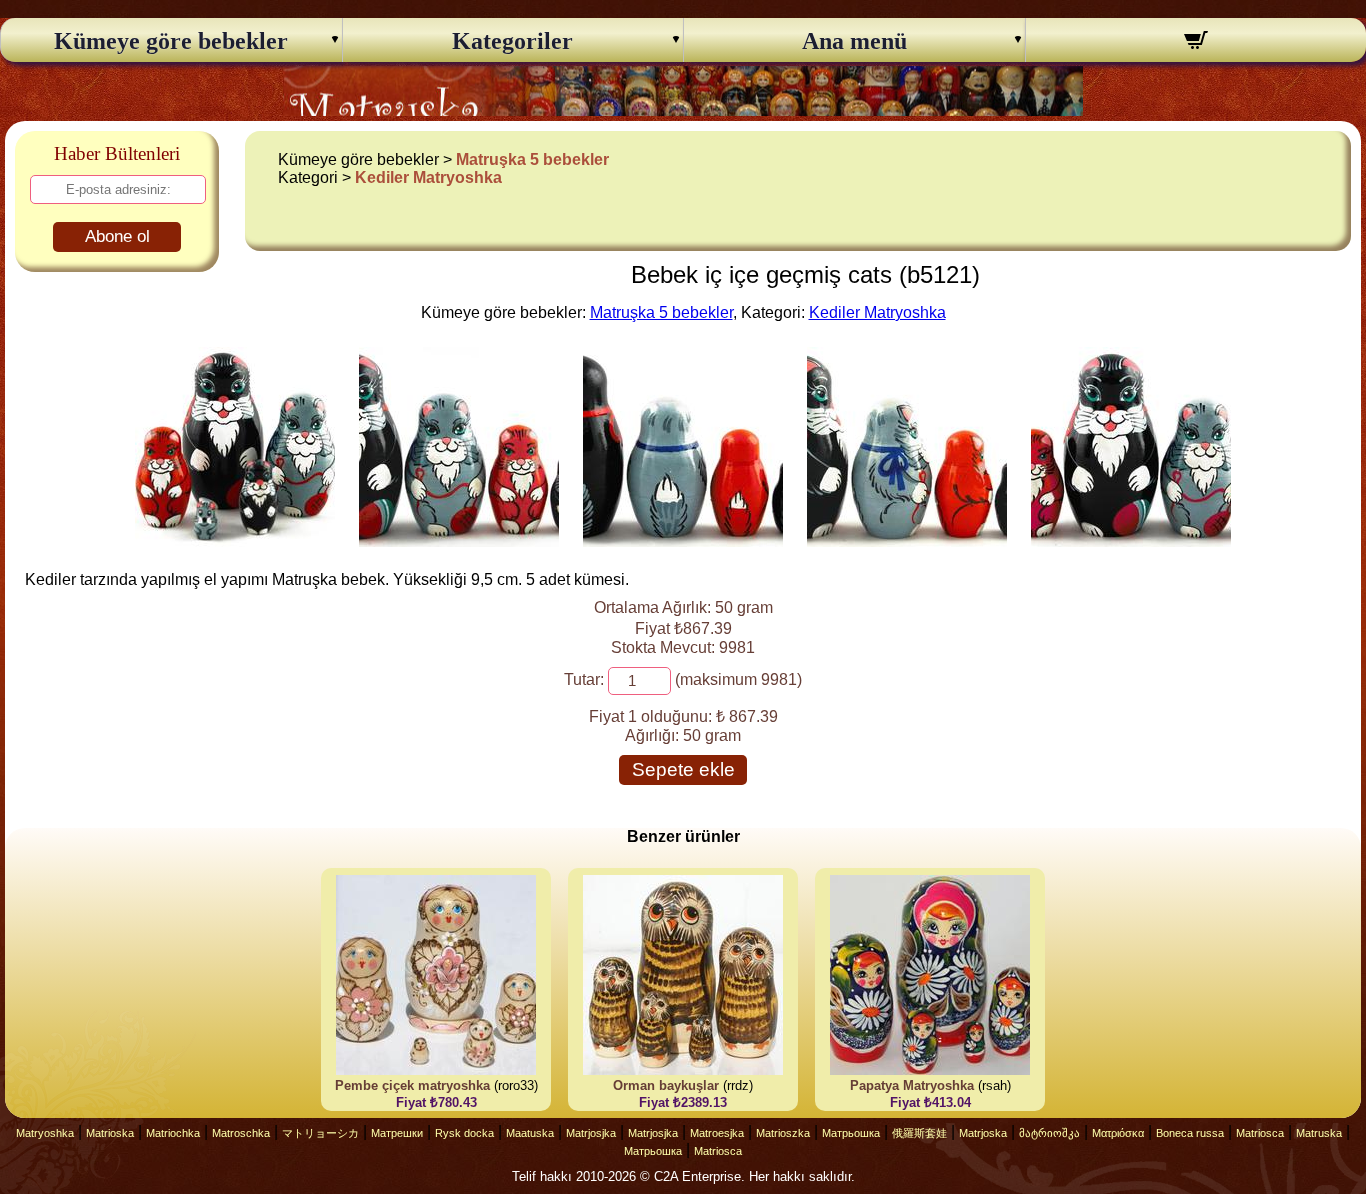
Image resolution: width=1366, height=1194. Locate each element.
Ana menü (854, 41)
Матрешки (397, 1133)
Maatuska (530, 1133)
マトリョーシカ (320, 1133)
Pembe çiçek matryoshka (412, 1085)
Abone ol (117, 236)
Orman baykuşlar (666, 1085)
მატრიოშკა (1049, 1133)
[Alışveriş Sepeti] (1196, 43)
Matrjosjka (591, 1133)
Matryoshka (45, 1133)
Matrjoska (983, 1133)
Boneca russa (1190, 1133)
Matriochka (173, 1133)
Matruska (1319, 1133)
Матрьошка (851, 1133)
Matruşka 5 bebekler (532, 159)
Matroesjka (717, 1133)
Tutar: (584, 679)
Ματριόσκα (1118, 1133)
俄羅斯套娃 (919, 1133)
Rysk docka (464, 1133)
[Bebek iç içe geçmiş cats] (235, 541)
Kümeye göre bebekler (171, 41)
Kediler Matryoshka (428, 177)
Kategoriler (512, 41)
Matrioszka (783, 1133)
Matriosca (1260, 1133)
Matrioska (110, 1133)
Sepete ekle (683, 769)
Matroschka (241, 1133)
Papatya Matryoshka (912, 1085)
